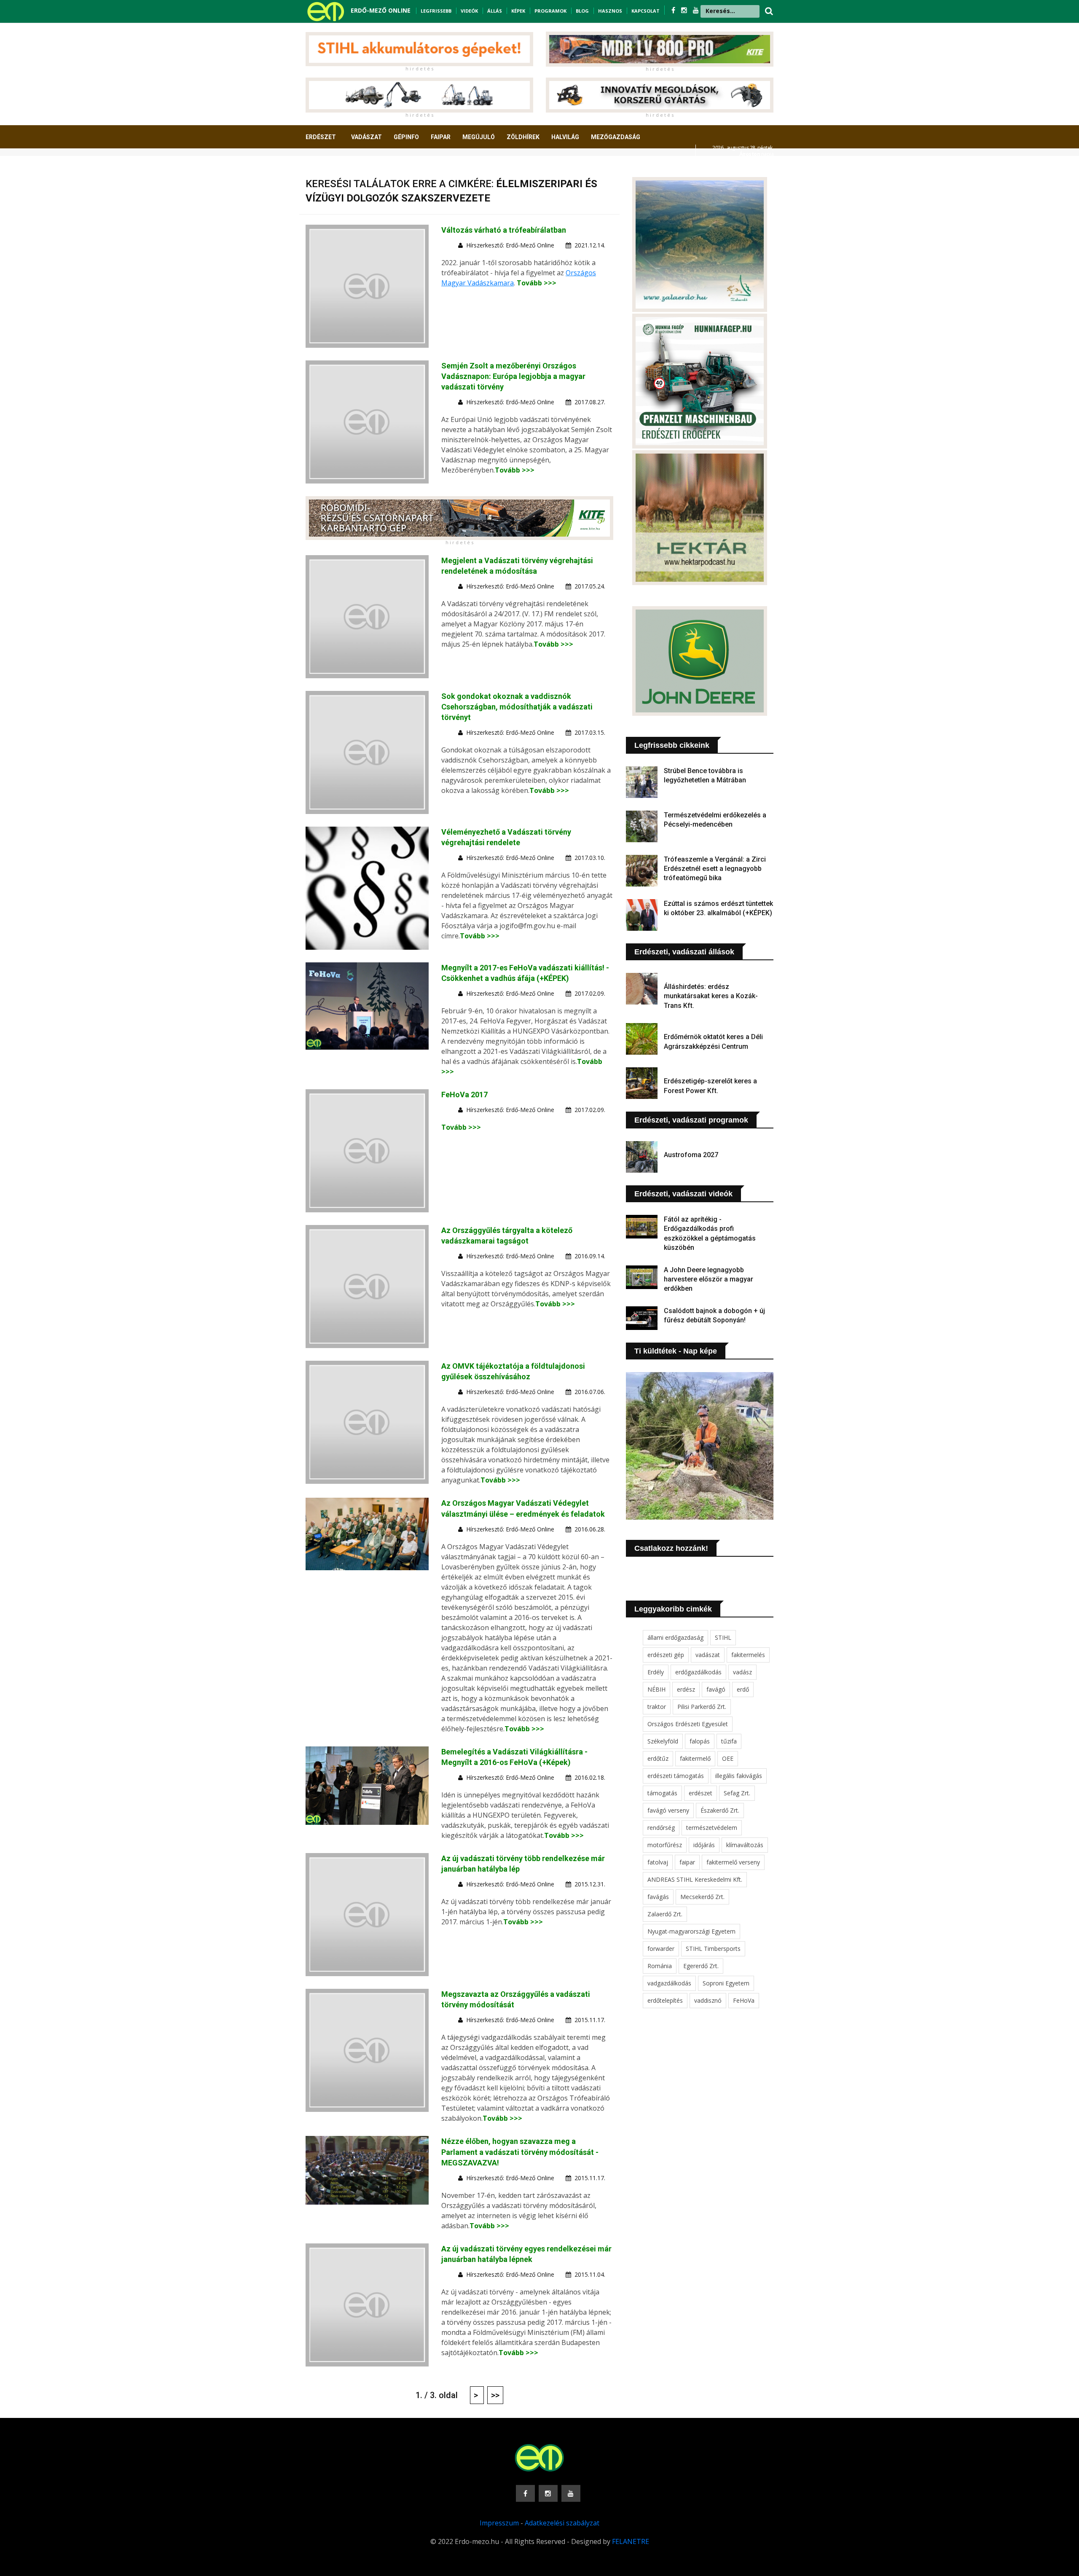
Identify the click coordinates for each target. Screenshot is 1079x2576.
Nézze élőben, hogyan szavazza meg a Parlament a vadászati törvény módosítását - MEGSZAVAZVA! (520, 2152)
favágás (658, 1897)
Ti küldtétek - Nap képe (676, 1351)
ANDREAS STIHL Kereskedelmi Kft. (695, 1879)
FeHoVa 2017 (464, 1095)
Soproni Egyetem (726, 1983)
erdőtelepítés (665, 2000)
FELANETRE (631, 2541)
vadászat (708, 1655)
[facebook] (674, 10)
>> (495, 2395)
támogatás (662, 1793)
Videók (469, 11)
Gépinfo (406, 137)
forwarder (661, 1949)
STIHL (723, 1637)
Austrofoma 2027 (691, 1155)
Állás (495, 11)
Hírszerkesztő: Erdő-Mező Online (510, 245)
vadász (742, 1672)
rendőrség (661, 1828)
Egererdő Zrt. (701, 1966)
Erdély (656, 1672)
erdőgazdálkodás (698, 1672)
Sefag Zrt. (737, 1793)
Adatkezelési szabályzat (562, 2523)
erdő (743, 1689)
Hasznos (610, 11)
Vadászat (366, 137)
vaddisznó (708, 2000)
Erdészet (321, 137)
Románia (660, 1966)
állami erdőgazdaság (675, 1637)
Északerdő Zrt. (720, 1810)
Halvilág (565, 137)
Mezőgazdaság (616, 137)
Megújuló (479, 137)
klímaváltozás (745, 1845)
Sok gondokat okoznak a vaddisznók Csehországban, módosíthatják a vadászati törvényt (517, 707)
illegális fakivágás (739, 1776)
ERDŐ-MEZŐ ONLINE (381, 10)
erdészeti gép (666, 1655)
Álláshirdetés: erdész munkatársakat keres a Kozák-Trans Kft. (711, 996)
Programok (550, 11)
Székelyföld (663, 1741)
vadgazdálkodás (669, 1983)
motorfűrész (665, 1845)
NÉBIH (656, 1689)
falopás (700, 1741)
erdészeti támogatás (676, 1776)
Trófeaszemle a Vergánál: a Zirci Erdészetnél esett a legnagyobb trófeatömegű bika (715, 869)
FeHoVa (744, 2000)
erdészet (701, 1793)
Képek (518, 11)
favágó (716, 1689)
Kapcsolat (646, 11)
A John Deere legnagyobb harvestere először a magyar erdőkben (709, 1279)
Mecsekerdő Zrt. (702, 1897)
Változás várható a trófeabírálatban (504, 230)
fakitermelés (748, 1655)
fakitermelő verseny (733, 1862)
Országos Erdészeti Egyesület (688, 1724)
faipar (687, 1862)
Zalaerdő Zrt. (665, 1914)
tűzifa (729, 1741)
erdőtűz (658, 1758)
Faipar (441, 137)
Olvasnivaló (330, 168)
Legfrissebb (436, 11)
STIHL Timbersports (713, 1949)
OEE (728, 1758)
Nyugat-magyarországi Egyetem (691, 1931)
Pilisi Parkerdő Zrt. (702, 1707)
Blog (582, 11)
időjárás (704, 1845)
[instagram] (685, 10)
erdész (686, 1689)
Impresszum (499, 2523)
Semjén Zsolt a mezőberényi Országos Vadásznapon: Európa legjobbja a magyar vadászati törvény (513, 376)
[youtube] (696, 10)
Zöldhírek (523, 137)
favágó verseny (668, 1810)
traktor (657, 1707)
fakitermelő (695, 1758)
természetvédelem (712, 1828)
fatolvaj (658, 1862)
